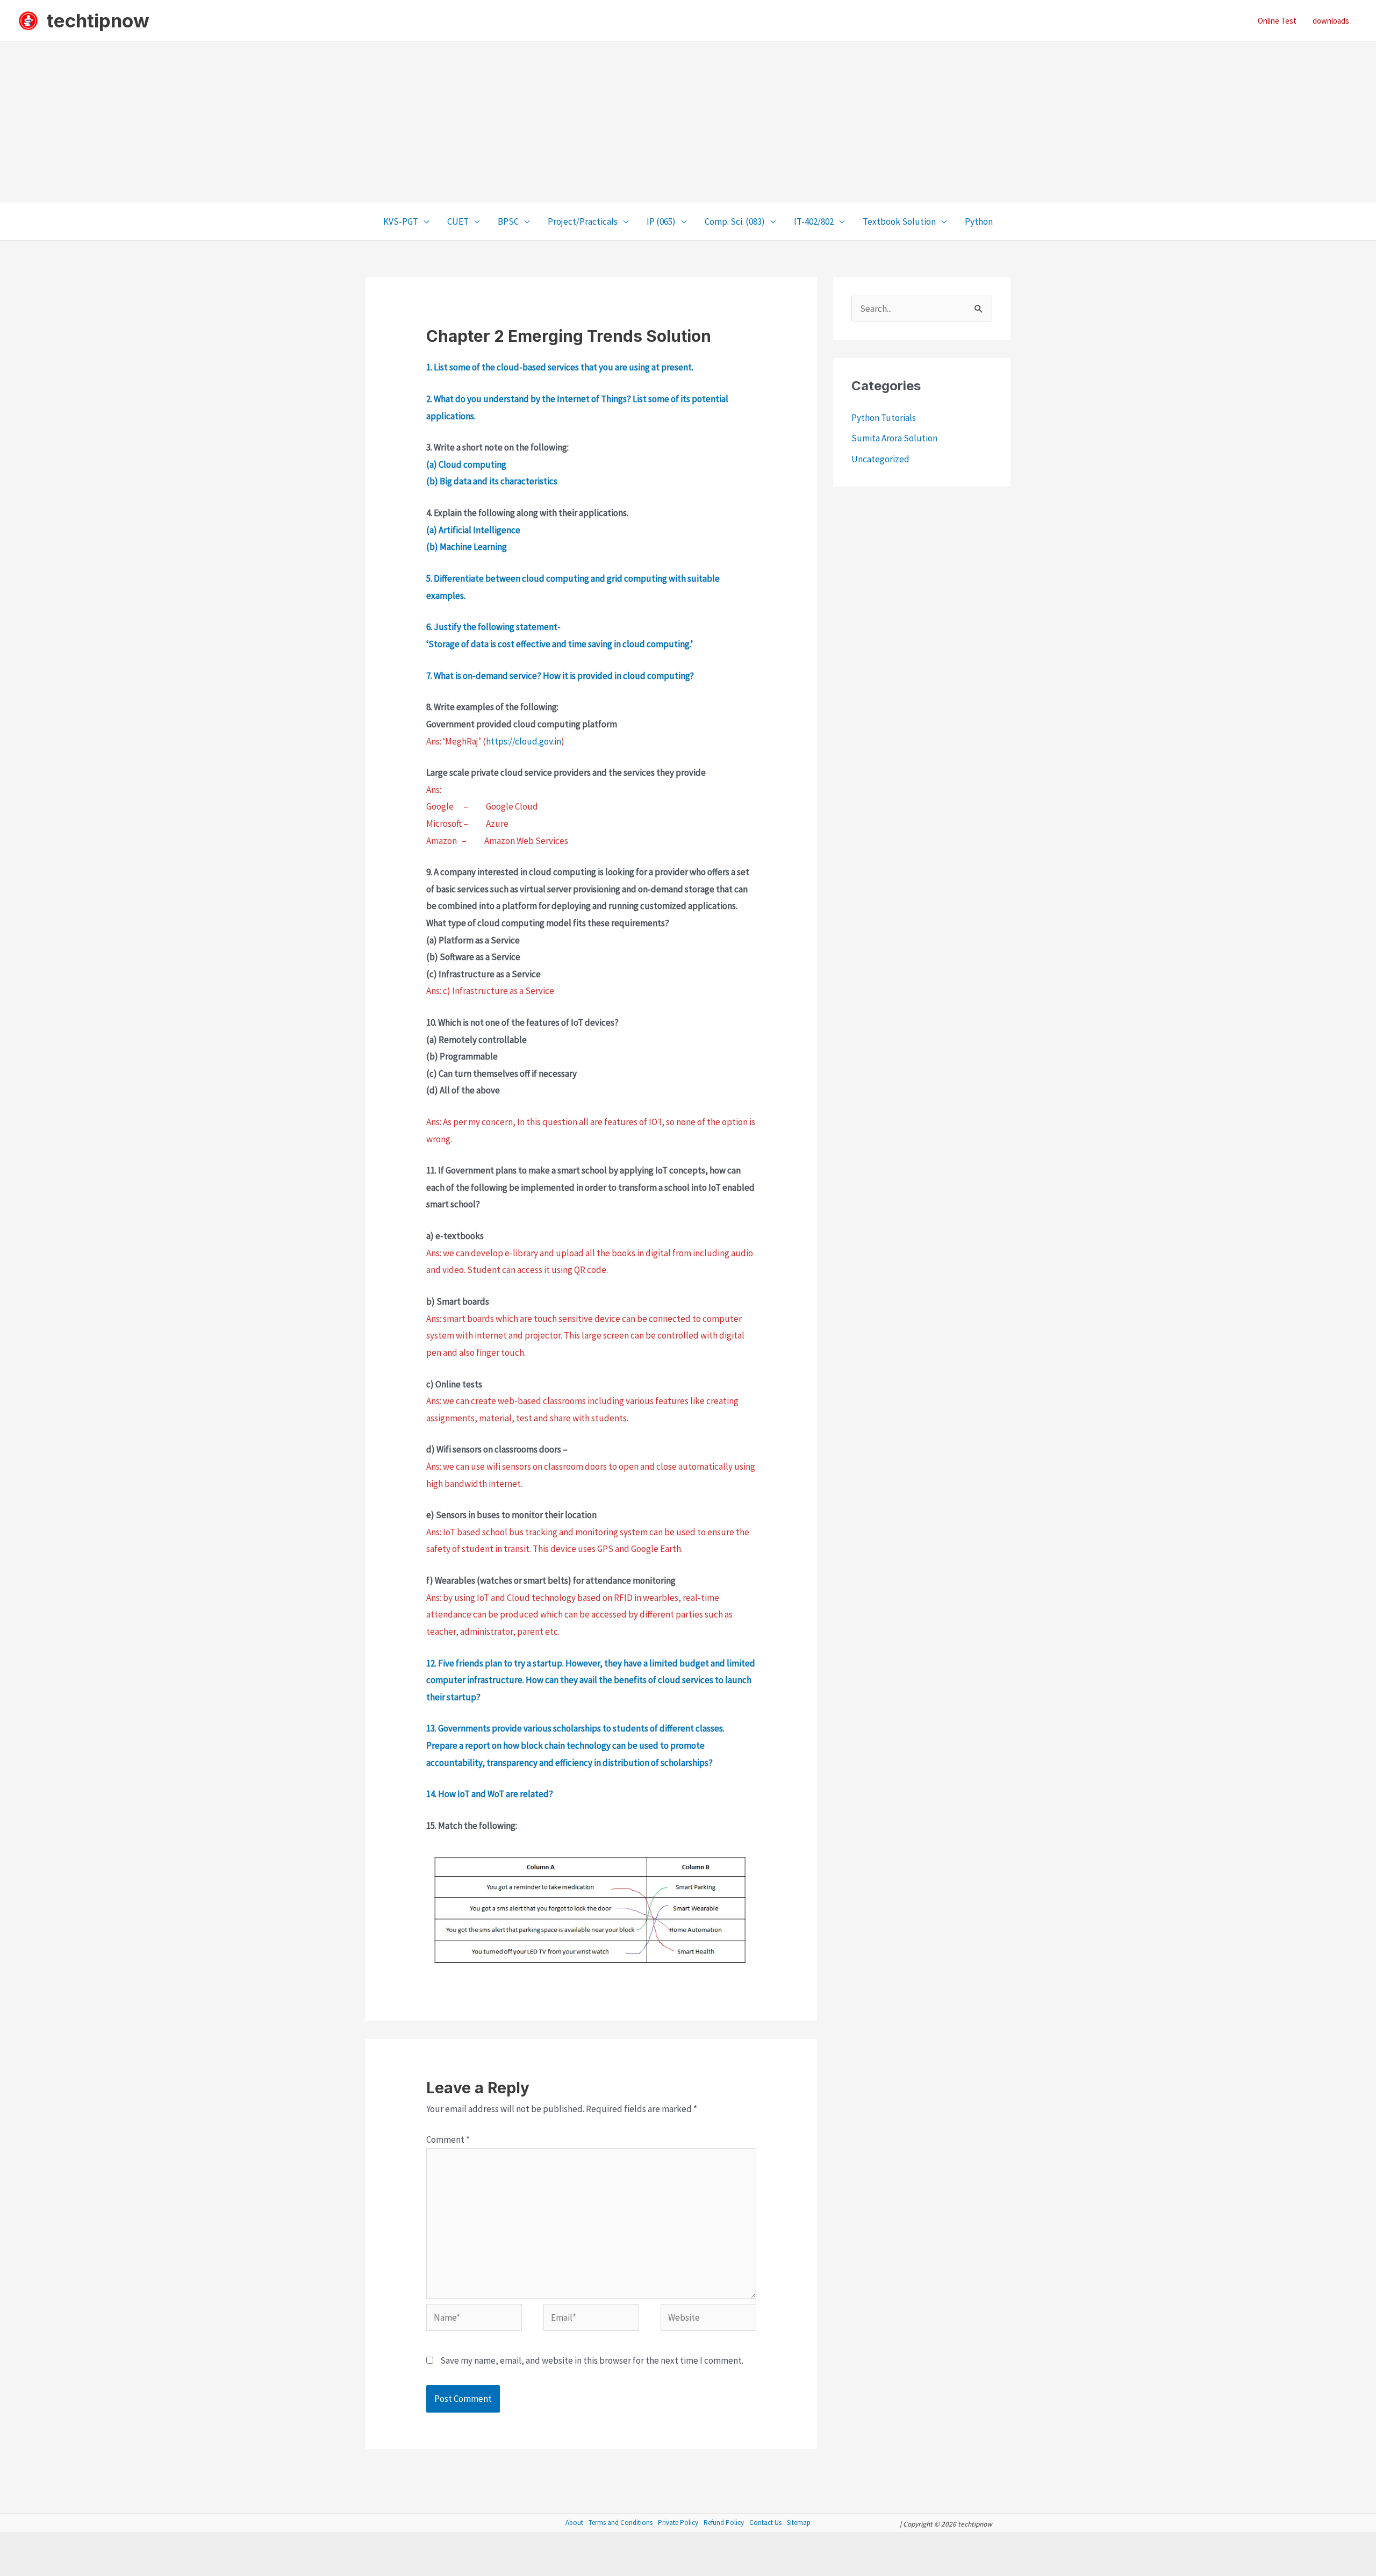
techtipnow (98, 20)
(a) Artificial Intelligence (473, 530)
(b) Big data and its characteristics (492, 481)
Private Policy (678, 2523)
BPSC (508, 221)
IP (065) (661, 221)
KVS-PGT (401, 221)
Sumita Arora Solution (894, 438)
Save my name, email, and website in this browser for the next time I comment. (592, 2360)
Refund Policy (724, 2523)
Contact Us (765, 2523)
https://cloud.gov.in (524, 741)
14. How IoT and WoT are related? (490, 1794)
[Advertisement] (688, 122)
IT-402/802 (814, 221)
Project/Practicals (583, 221)
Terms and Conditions (621, 2523)
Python (979, 221)
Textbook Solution (899, 221)
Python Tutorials (884, 418)
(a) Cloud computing (466, 464)
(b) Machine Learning (467, 547)
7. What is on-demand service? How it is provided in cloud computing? (561, 676)
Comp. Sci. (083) (735, 221)
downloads (1331, 21)
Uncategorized (880, 459)
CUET (458, 221)
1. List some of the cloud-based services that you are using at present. (560, 367)
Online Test (1277, 21)
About (574, 2523)
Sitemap (799, 2523)
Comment (448, 2139)
